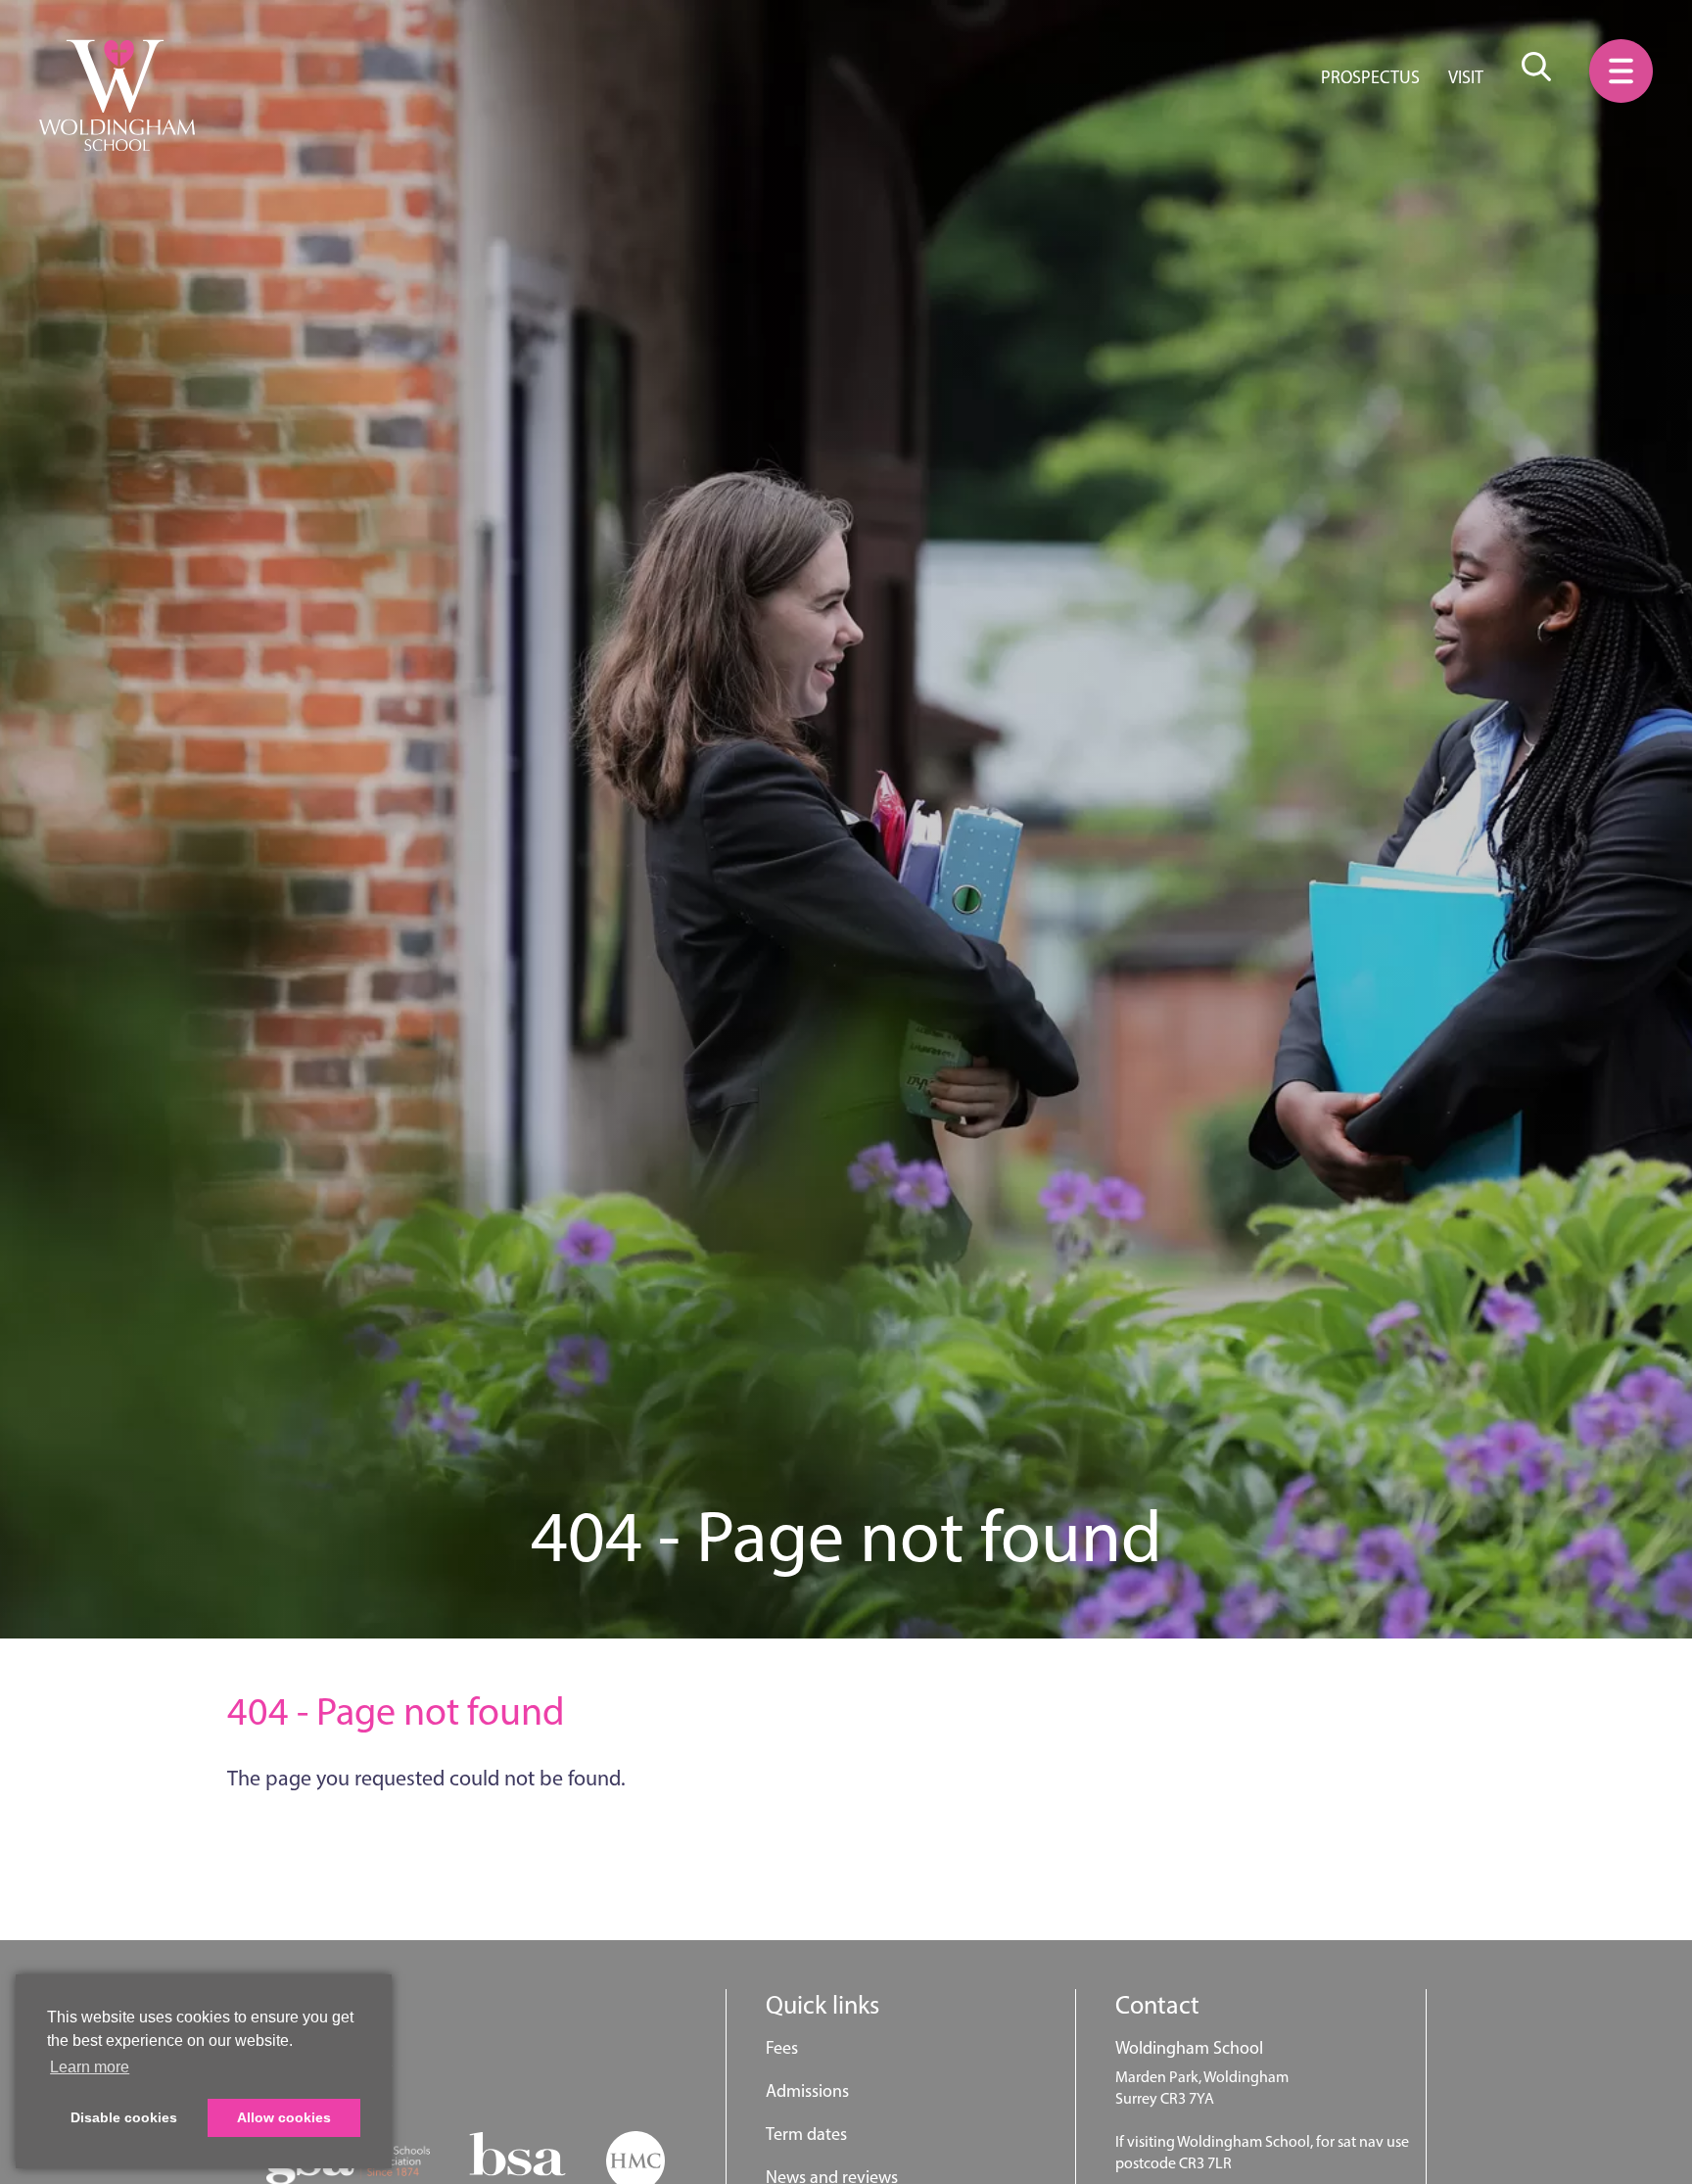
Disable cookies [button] (124, 2117)
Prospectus (1370, 77)
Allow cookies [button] (284, 2117)
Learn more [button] (90, 2067)
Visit (1466, 77)
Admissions (807, 2091)
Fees (782, 2048)
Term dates (806, 2134)
